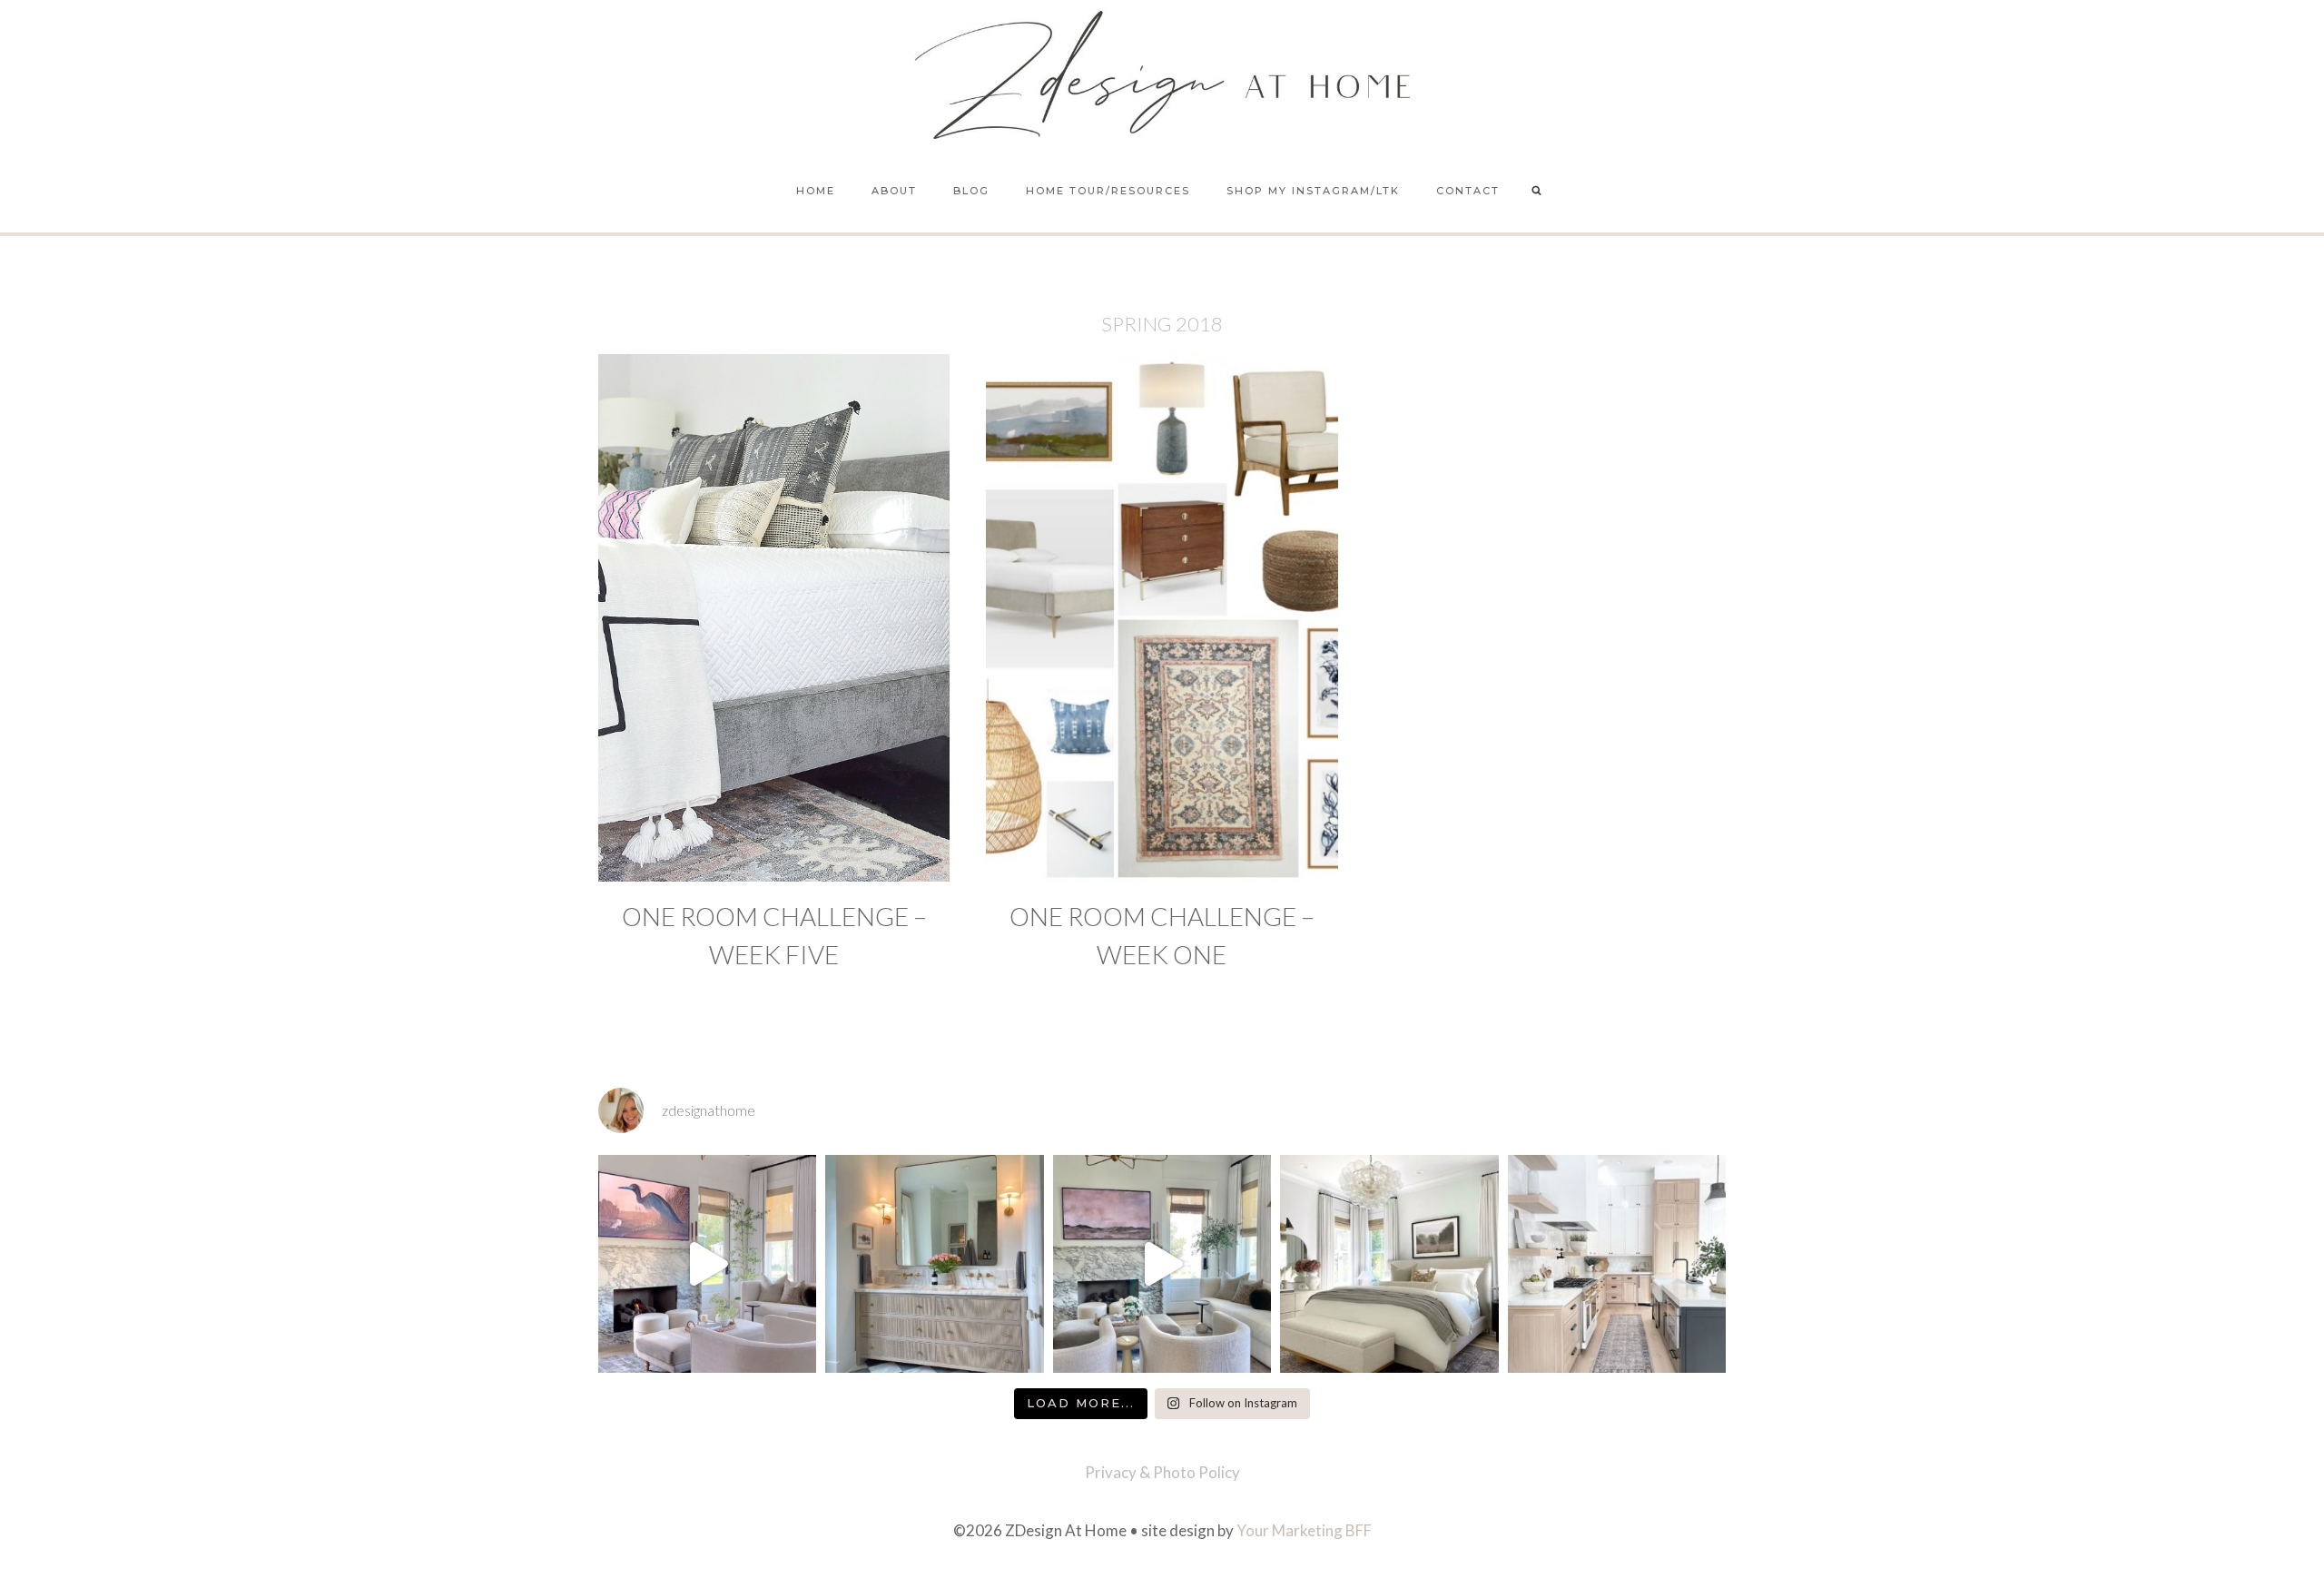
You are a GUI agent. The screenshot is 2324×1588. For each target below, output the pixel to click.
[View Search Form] (1537, 192)
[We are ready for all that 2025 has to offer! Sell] (707, 1264)
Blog (971, 191)
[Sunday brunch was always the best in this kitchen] (1617, 1264)
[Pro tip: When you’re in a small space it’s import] (1389, 1264)
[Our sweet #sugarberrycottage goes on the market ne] (1162, 1264)
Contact (1468, 191)
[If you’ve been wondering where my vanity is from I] (934, 1264)
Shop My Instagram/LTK (1313, 191)
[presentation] (774, 618)
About (894, 191)
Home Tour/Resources (1108, 191)
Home (816, 191)
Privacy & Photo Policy (1162, 1472)
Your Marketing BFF (1304, 1530)
